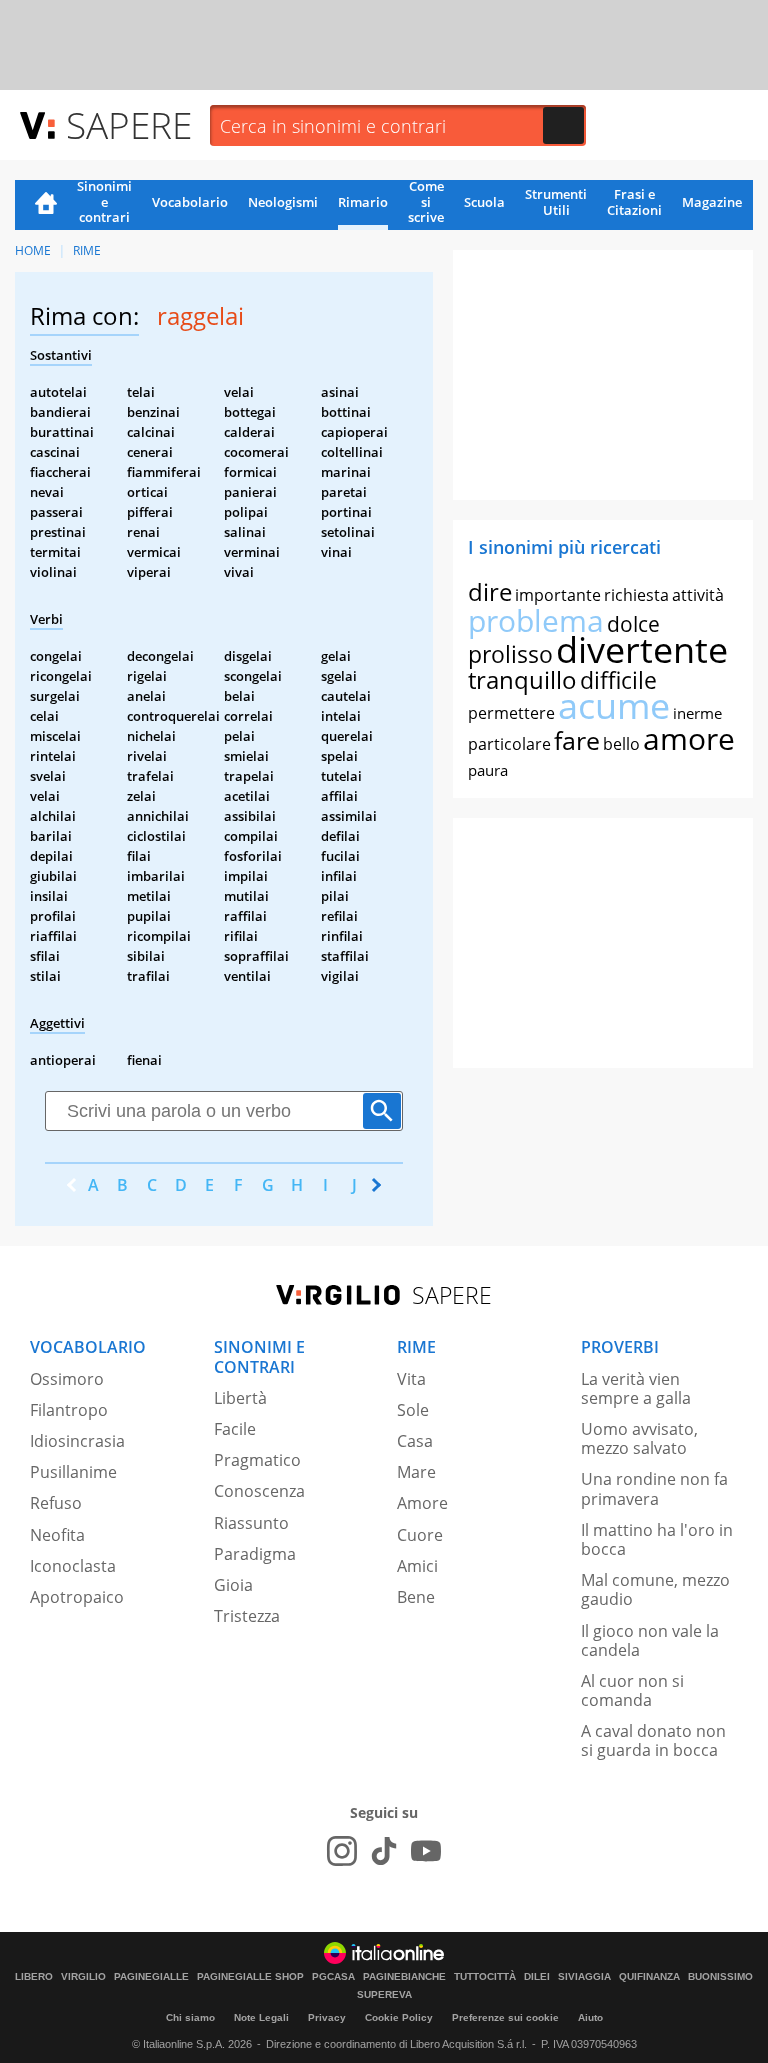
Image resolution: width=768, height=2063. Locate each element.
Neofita (57, 1535)
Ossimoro (67, 1379)
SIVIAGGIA (584, 1977)
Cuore (420, 1535)
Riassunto (251, 1523)
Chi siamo (190, 2017)
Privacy (327, 2017)
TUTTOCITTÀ (485, 1977)
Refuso (56, 1503)
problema (536, 620)
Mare (416, 1472)
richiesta (636, 595)
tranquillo (522, 679)
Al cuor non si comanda (632, 1690)
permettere (511, 713)
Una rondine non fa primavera (654, 1488)
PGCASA (333, 1977)
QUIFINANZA (649, 1977)
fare (577, 740)
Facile (235, 1429)
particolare (509, 744)
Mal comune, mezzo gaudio (655, 1589)
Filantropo (69, 1410)
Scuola (484, 202)
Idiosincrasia (77, 1441)
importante (558, 595)
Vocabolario (190, 202)
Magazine (712, 202)
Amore (422, 1503)
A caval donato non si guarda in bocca (653, 1740)
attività (698, 595)
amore (689, 738)
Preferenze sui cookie (505, 2017)
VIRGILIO (83, 1977)
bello (621, 744)
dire (490, 591)
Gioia (233, 1585)
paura (488, 770)
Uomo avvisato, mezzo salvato (639, 1438)
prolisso (510, 654)
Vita (411, 1379)
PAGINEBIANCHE (404, 1977)
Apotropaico (77, 1597)
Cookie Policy (399, 2017)
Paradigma (255, 1554)
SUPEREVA (384, 1995)
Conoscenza (259, 1491)
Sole (413, 1410)
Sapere (129, 124)
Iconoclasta (73, 1566)
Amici (417, 1566)
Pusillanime (73, 1472)
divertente (642, 649)
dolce (633, 624)
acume (614, 705)
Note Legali (261, 2017)
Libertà (240, 1398)
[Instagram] (342, 1851)
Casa (415, 1441)
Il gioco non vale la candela (650, 1640)
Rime (87, 250)
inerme (697, 713)
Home (46, 205)
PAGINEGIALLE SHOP (250, 1977)
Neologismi (283, 202)
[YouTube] (426, 1851)
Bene (416, 1597)
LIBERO (34, 1977)
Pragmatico (257, 1460)
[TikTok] (384, 1851)
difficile (618, 680)
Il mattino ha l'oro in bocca (657, 1539)
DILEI (537, 1977)
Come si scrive (426, 203)
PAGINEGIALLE (151, 1977)
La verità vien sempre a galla (636, 1388)
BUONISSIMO (720, 1977)
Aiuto (590, 2017)
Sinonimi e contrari (104, 203)
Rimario (363, 202)
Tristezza (247, 1616)
